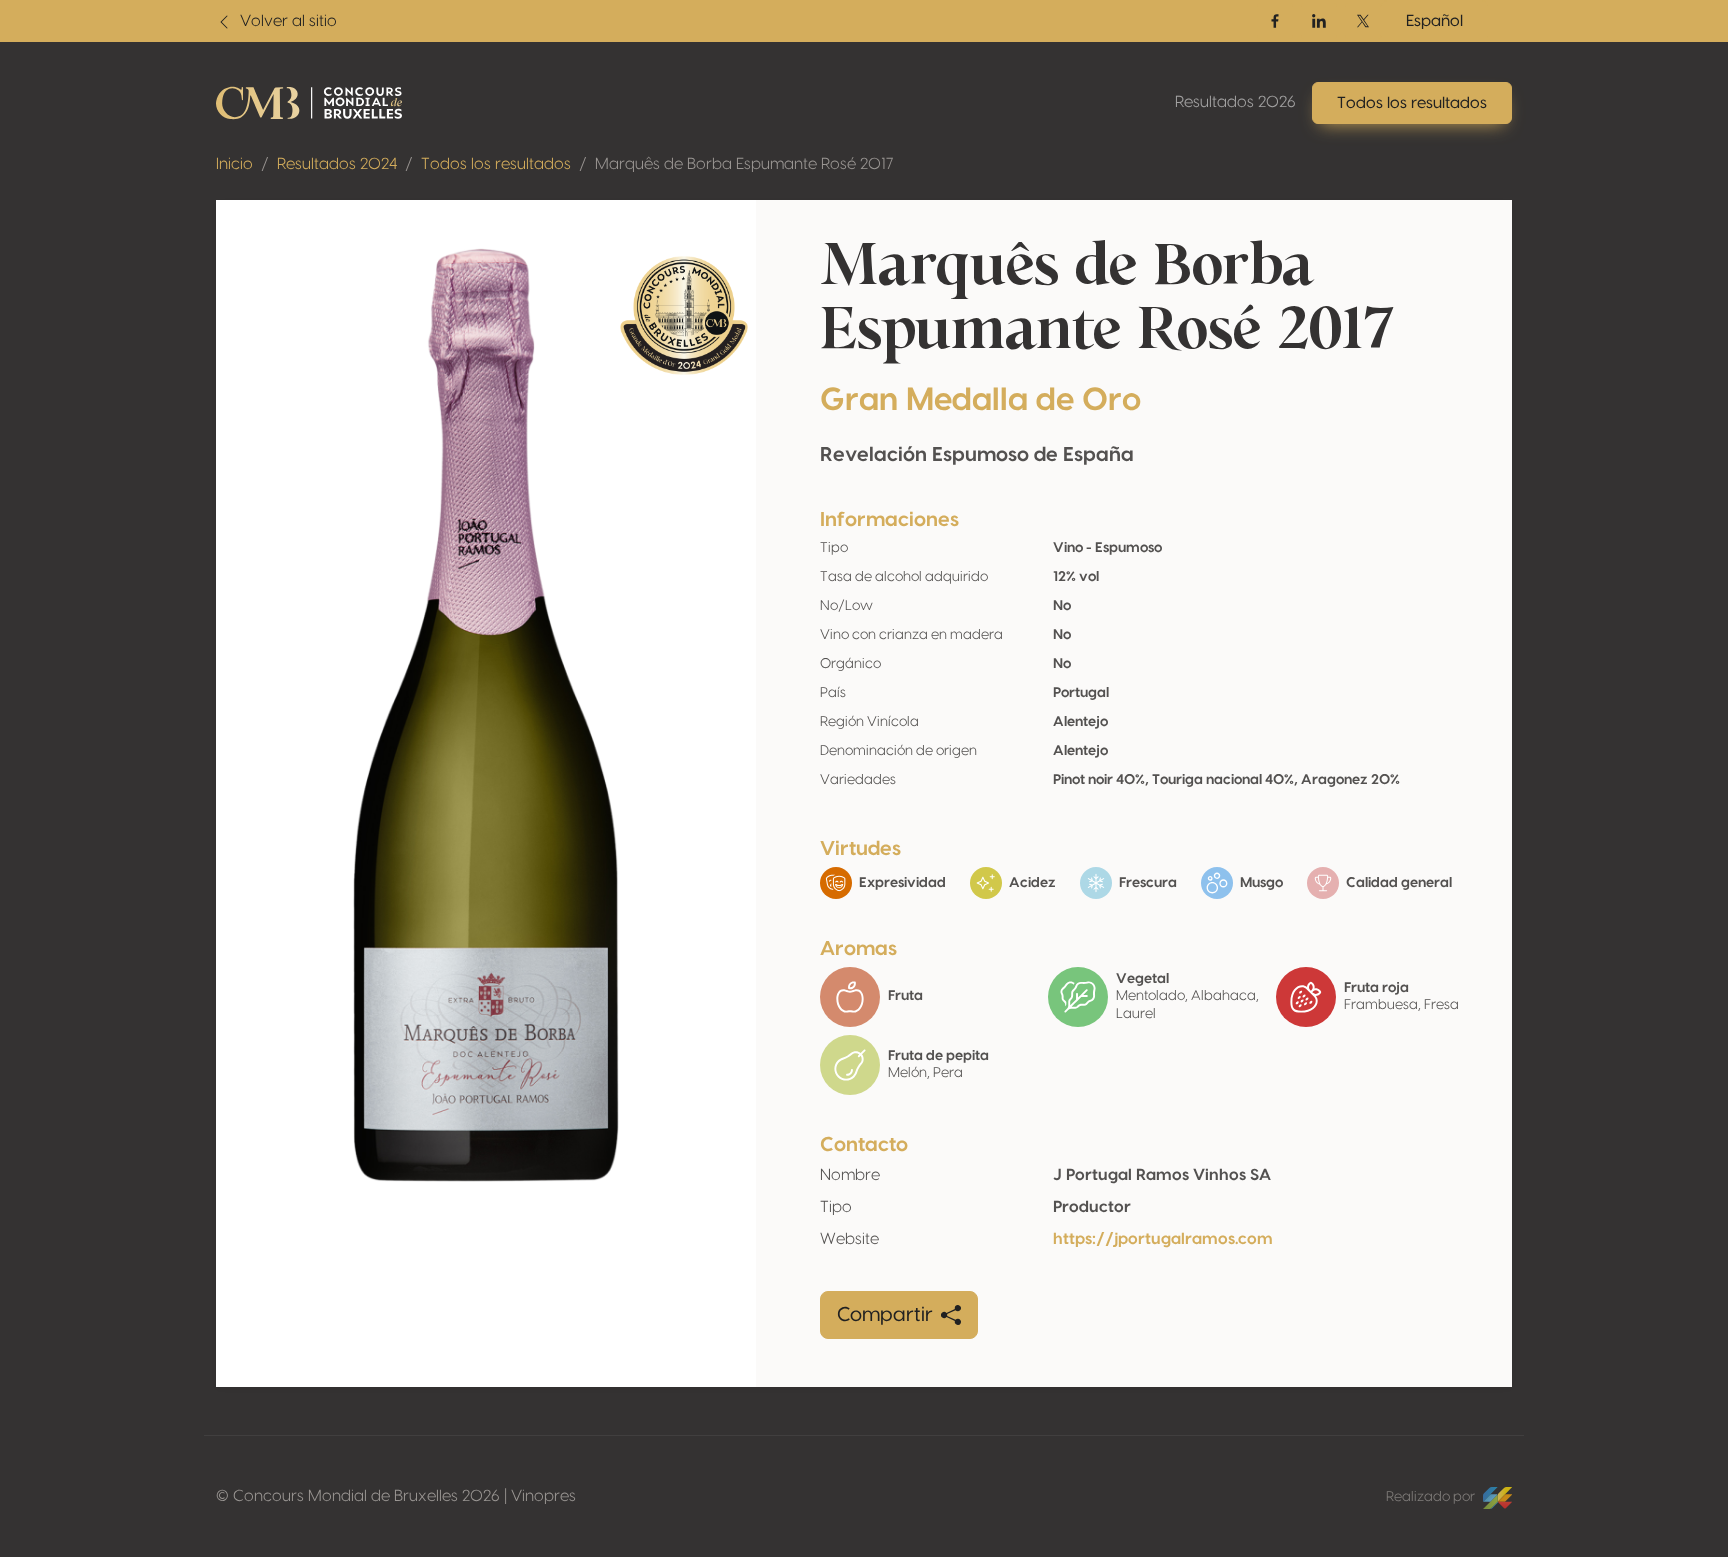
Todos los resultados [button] (1412, 103)
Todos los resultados (496, 164)
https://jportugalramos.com (1163, 1239)
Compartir (885, 1315)
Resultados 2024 (337, 164)
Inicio (234, 164)
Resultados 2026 (1235, 102)
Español (1434, 21)
